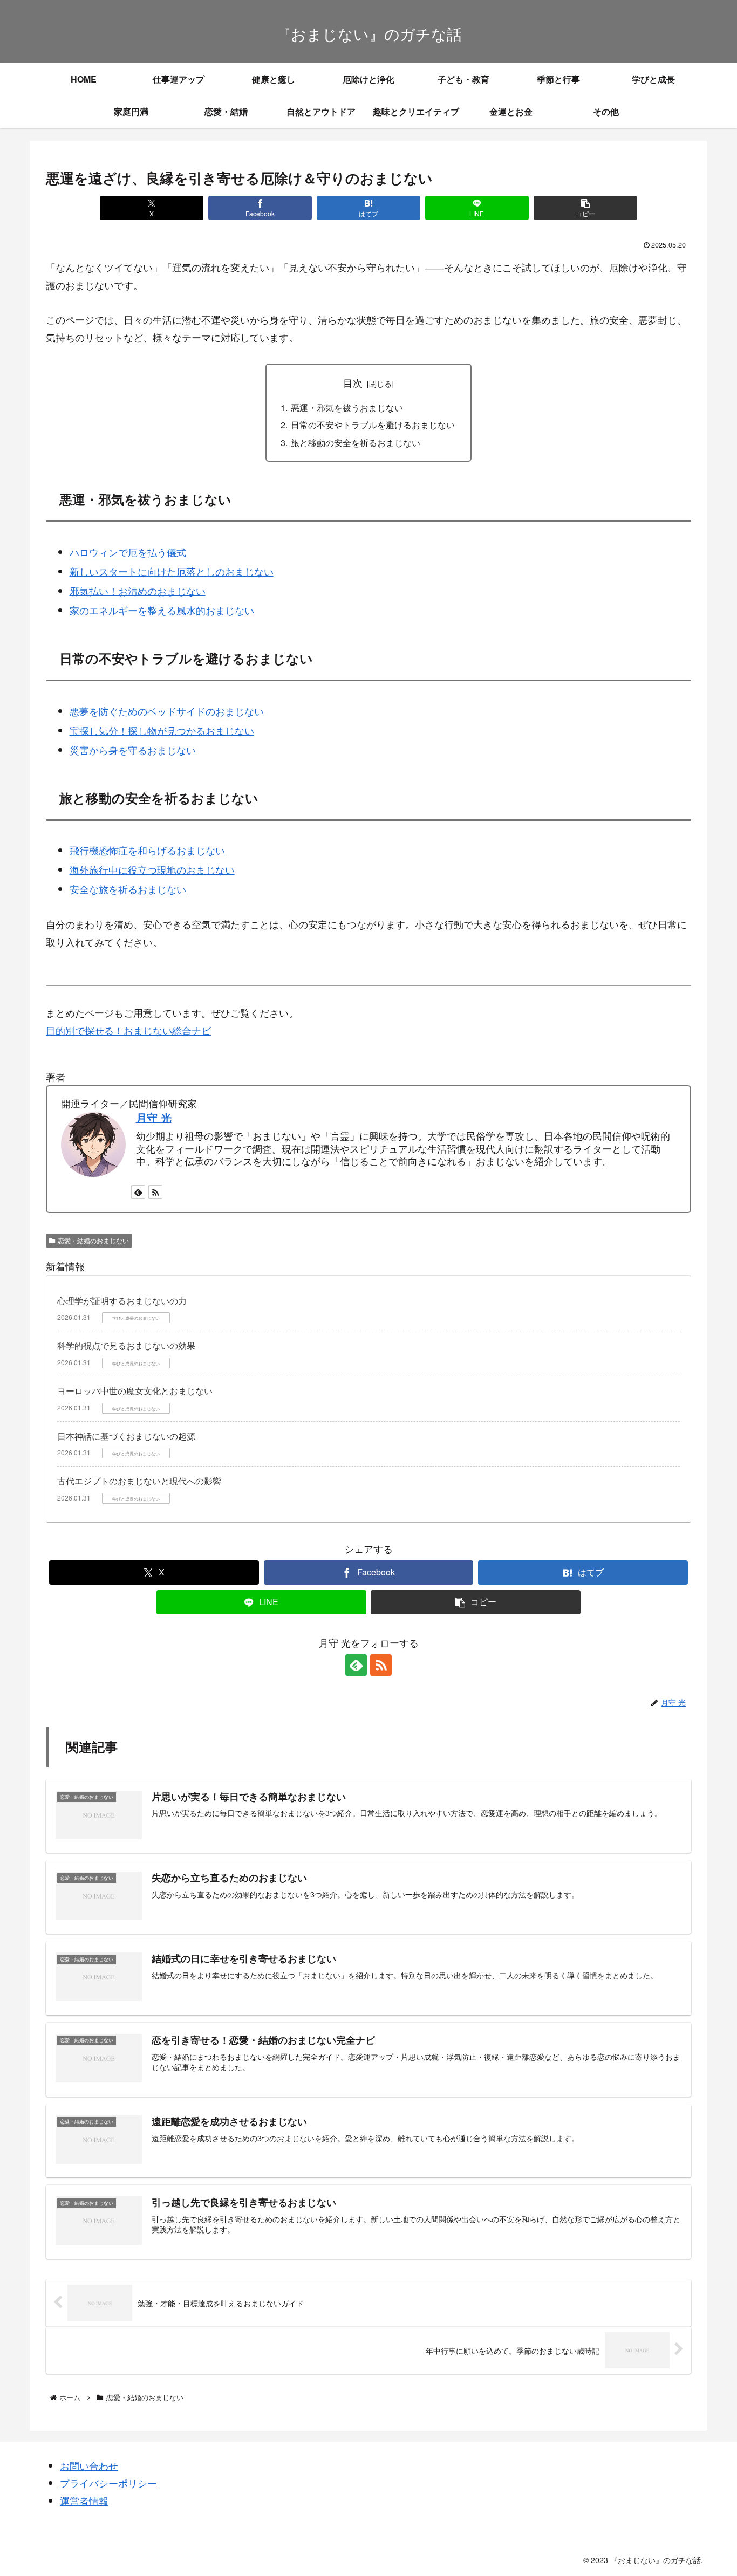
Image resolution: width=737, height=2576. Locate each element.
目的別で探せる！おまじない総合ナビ (128, 1030)
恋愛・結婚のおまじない (93, 1240)
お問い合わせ (89, 2465)
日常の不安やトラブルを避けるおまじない (373, 424)
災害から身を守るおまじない (133, 750)
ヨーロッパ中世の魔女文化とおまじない (135, 1391)
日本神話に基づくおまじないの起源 (126, 1436)
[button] (585, 208)
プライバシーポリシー (108, 2483)
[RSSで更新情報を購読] (155, 1192)
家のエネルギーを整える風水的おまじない (162, 610)
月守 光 (154, 1118)
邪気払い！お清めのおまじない (138, 591)
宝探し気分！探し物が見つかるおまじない (162, 730)
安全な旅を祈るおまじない (128, 889)
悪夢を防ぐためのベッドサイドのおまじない (167, 711)
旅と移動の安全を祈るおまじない (356, 442)
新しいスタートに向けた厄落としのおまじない (172, 571)
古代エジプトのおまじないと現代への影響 (139, 1481)
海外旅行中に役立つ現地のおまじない (152, 869)
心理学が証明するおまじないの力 (122, 1301)
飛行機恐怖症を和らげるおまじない (147, 850)
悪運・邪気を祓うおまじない (347, 407)
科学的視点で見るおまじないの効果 (126, 1345)
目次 (353, 383)
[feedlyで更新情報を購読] (138, 1192)
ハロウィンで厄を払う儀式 (128, 552)
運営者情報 (84, 2500)
